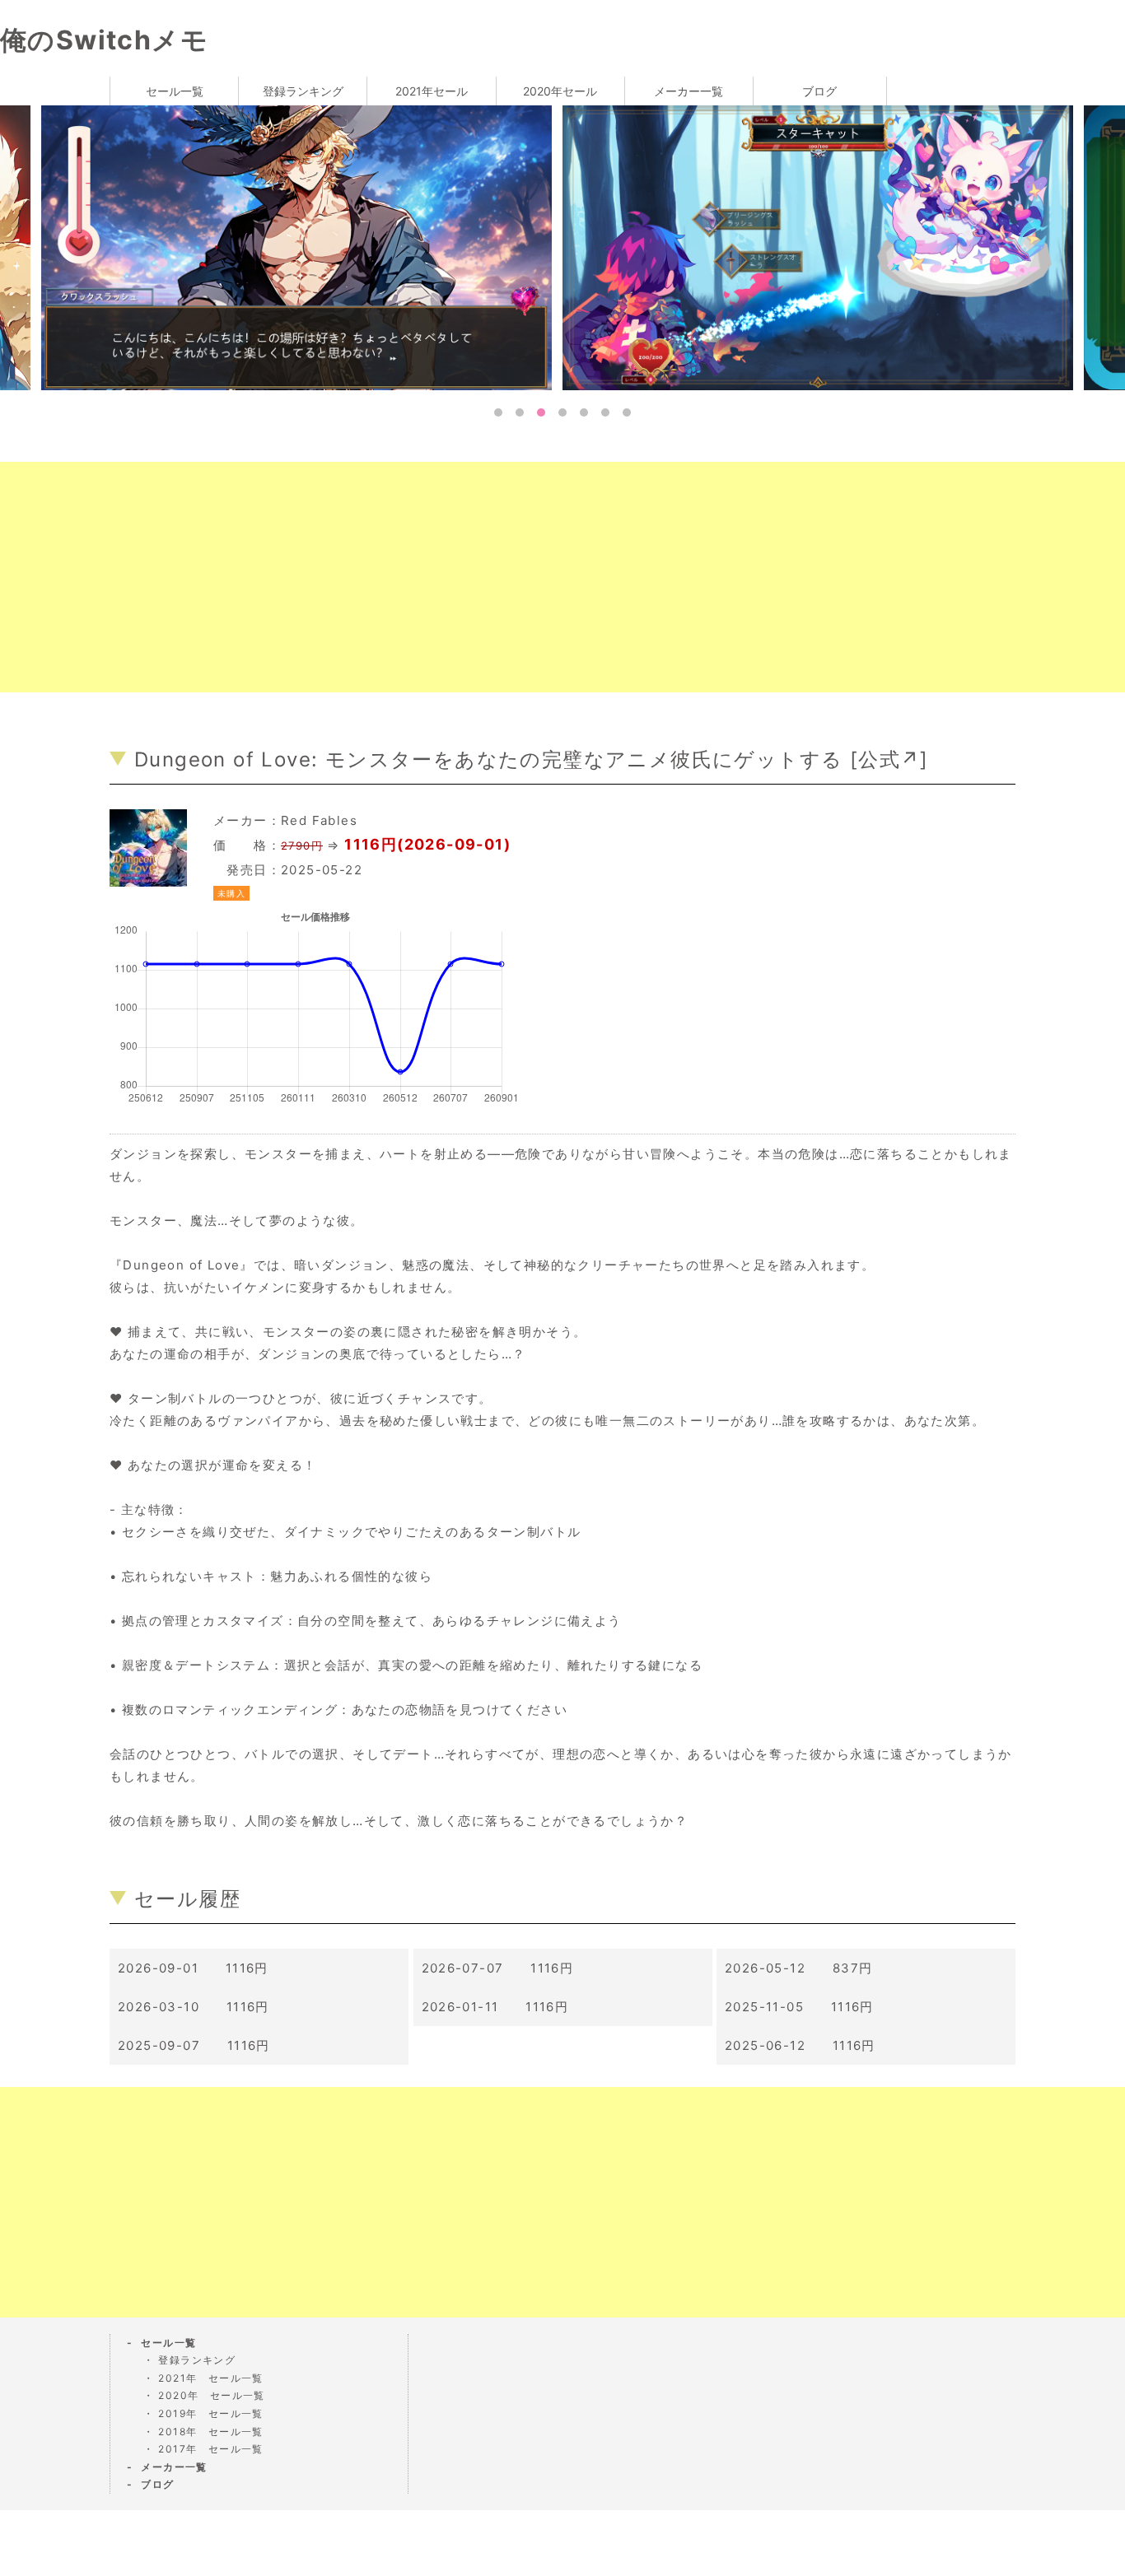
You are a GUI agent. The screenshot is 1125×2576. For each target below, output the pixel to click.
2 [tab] (520, 412)
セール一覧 (175, 91)
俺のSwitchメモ (104, 40)
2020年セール (560, 91)
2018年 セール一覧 (210, 2432)
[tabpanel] (308, 247)
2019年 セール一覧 (210, 2413)
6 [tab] (605, 412)
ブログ (819, 91)
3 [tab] (541, 412)
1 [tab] (498, 412)
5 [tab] (584, 412)
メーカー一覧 (689, 91)
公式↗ (889, 759)
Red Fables (319, 820)
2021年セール (432, 91)
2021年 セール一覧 (210, 2378)
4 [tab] (562, 412)
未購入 (231, 893)
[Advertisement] (494, 577)
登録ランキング (303, 91)
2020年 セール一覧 (211, 2395)
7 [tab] (627, 412)
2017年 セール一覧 (210, 2449)
